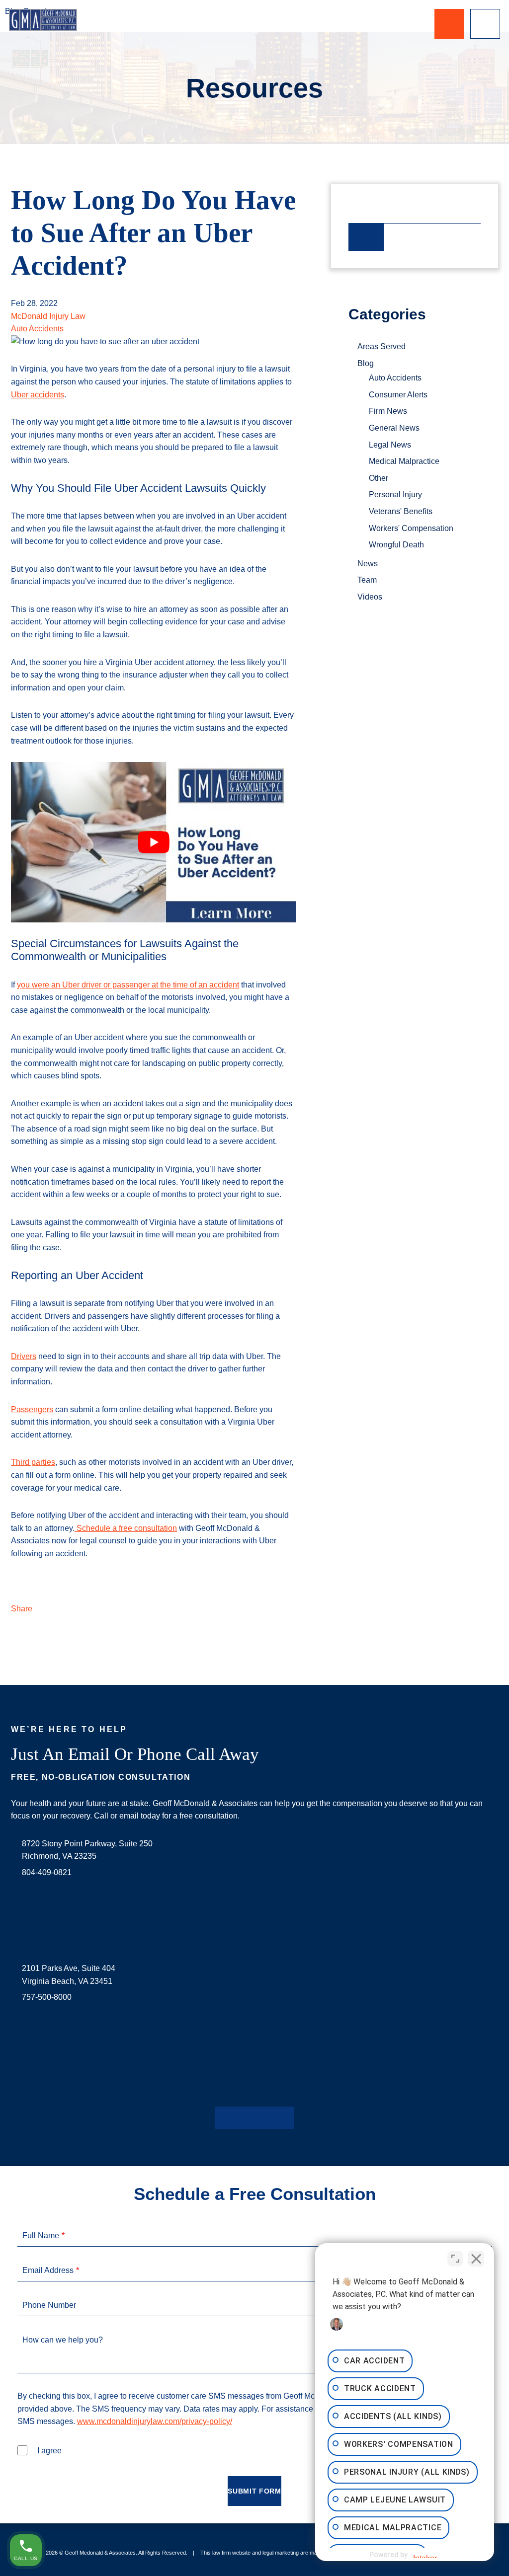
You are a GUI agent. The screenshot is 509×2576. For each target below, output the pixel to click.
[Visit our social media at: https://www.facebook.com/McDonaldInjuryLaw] (223, 2118)
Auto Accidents (37, 329)
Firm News (388, 411)
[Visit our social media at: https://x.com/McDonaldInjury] (239, 2118)
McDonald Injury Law (48, 316)
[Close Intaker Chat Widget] (476, 2259)
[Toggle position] (455, 2259)
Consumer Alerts (398, 395)
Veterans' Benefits (401, 511)
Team (367, 580)
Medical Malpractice (404, 461)
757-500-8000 (47, 1997)
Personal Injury (395, 494)
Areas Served (382, 346)
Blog (366, 363)
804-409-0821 (47, 1872)
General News (394, 428)
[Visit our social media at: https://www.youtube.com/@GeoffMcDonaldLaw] (270, 2118)
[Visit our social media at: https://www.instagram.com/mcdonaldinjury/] (254, 2118)
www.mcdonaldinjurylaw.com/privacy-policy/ (155, 2421)
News (368, 564)
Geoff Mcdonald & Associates (100, 2553)
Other (379, 478)
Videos (370, 597)
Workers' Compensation (411, 528)
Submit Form (254, 2491)
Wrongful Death (396, 545)
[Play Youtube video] (154, 842)
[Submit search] (366, 237)
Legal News (390, 445)
